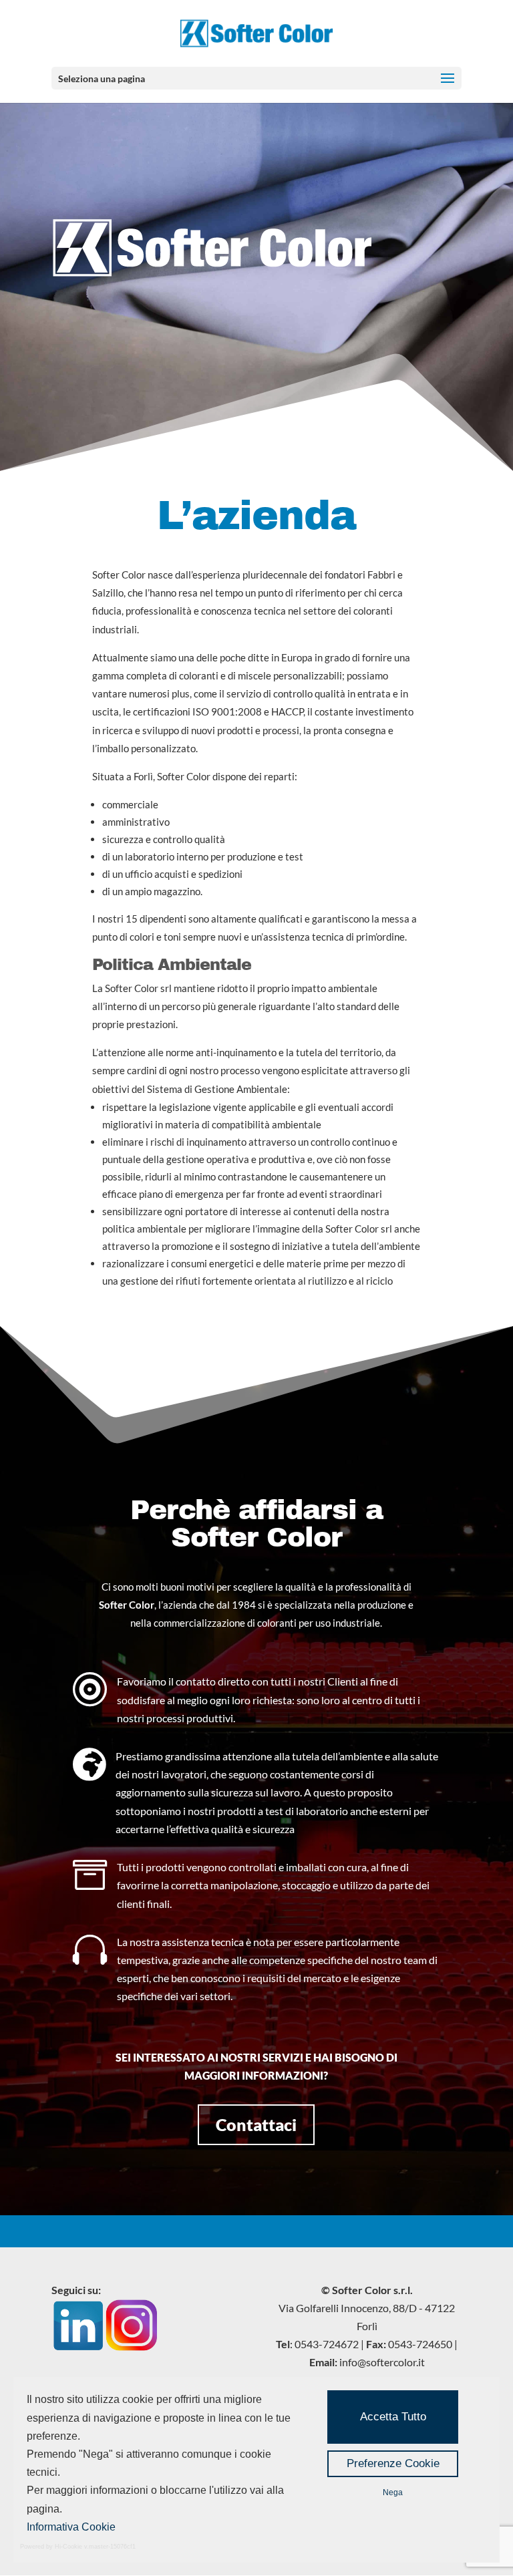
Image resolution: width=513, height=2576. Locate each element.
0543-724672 (327, 2344)
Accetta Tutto (393, 2417)
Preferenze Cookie (393, 2463)
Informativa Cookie (71, 2527)
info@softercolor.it (382, 2362)
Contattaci (256, 2124)
